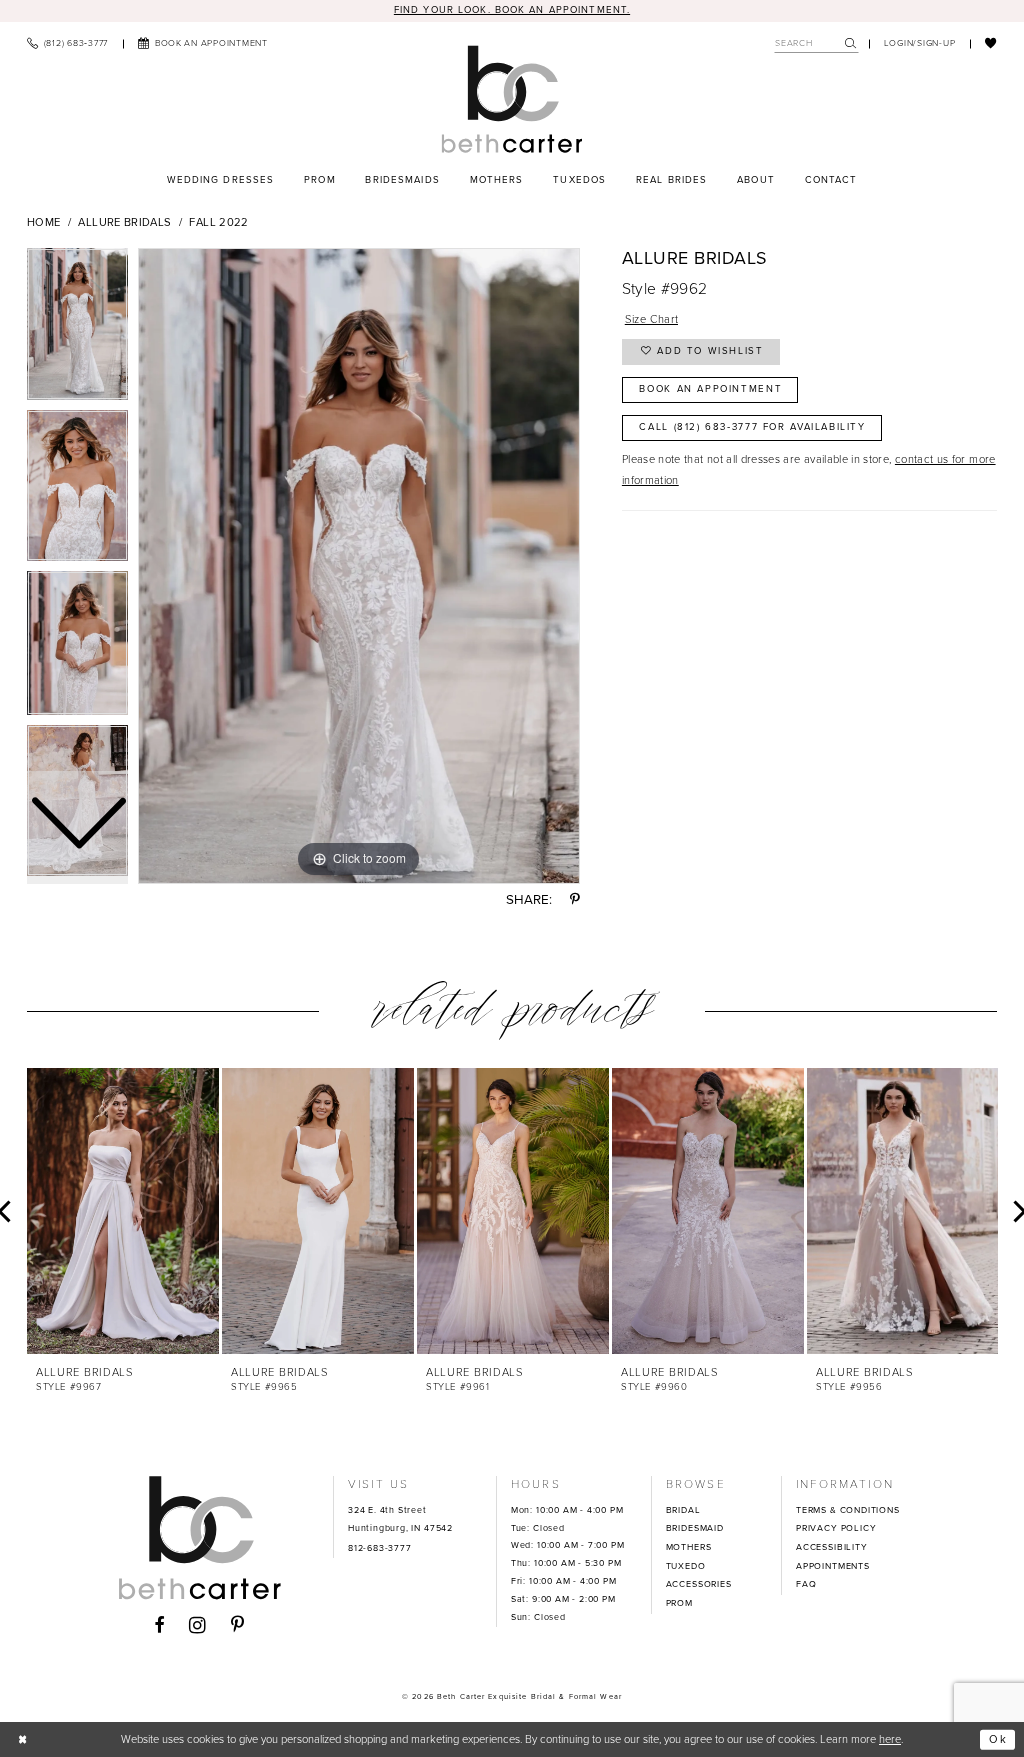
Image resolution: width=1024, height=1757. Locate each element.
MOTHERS (689, 1547)
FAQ (806, 1584)
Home (43, 222)
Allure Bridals (124, 222)
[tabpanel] (359, 566)
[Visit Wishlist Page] (991, 43)
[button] (920, 43)
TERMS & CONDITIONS (848, 1510)
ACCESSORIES (699, 1584)
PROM (679, 1603)
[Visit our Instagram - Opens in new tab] (198, 1625)
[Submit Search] (851, 43)
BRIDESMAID (695, 1528)
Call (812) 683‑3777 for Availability (752, 427)
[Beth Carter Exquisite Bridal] (511, 99)
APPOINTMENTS (833, 1566)
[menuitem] (67, 43)
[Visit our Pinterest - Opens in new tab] (238, 1626)
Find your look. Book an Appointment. (512, 10)
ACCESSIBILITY (832, 1547)
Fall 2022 (218, 222)
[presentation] (123, 1211)
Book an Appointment (710, 389)
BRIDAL (683, 1510)
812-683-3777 (380, 1548)
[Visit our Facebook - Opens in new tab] (159, 1626)
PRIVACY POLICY (836, 1528)
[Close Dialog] (23, 1739)
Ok (998, 1739)
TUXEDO (686, 1566)
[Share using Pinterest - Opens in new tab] (575, 899)
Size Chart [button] (652, 319)
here (890, 1739)
